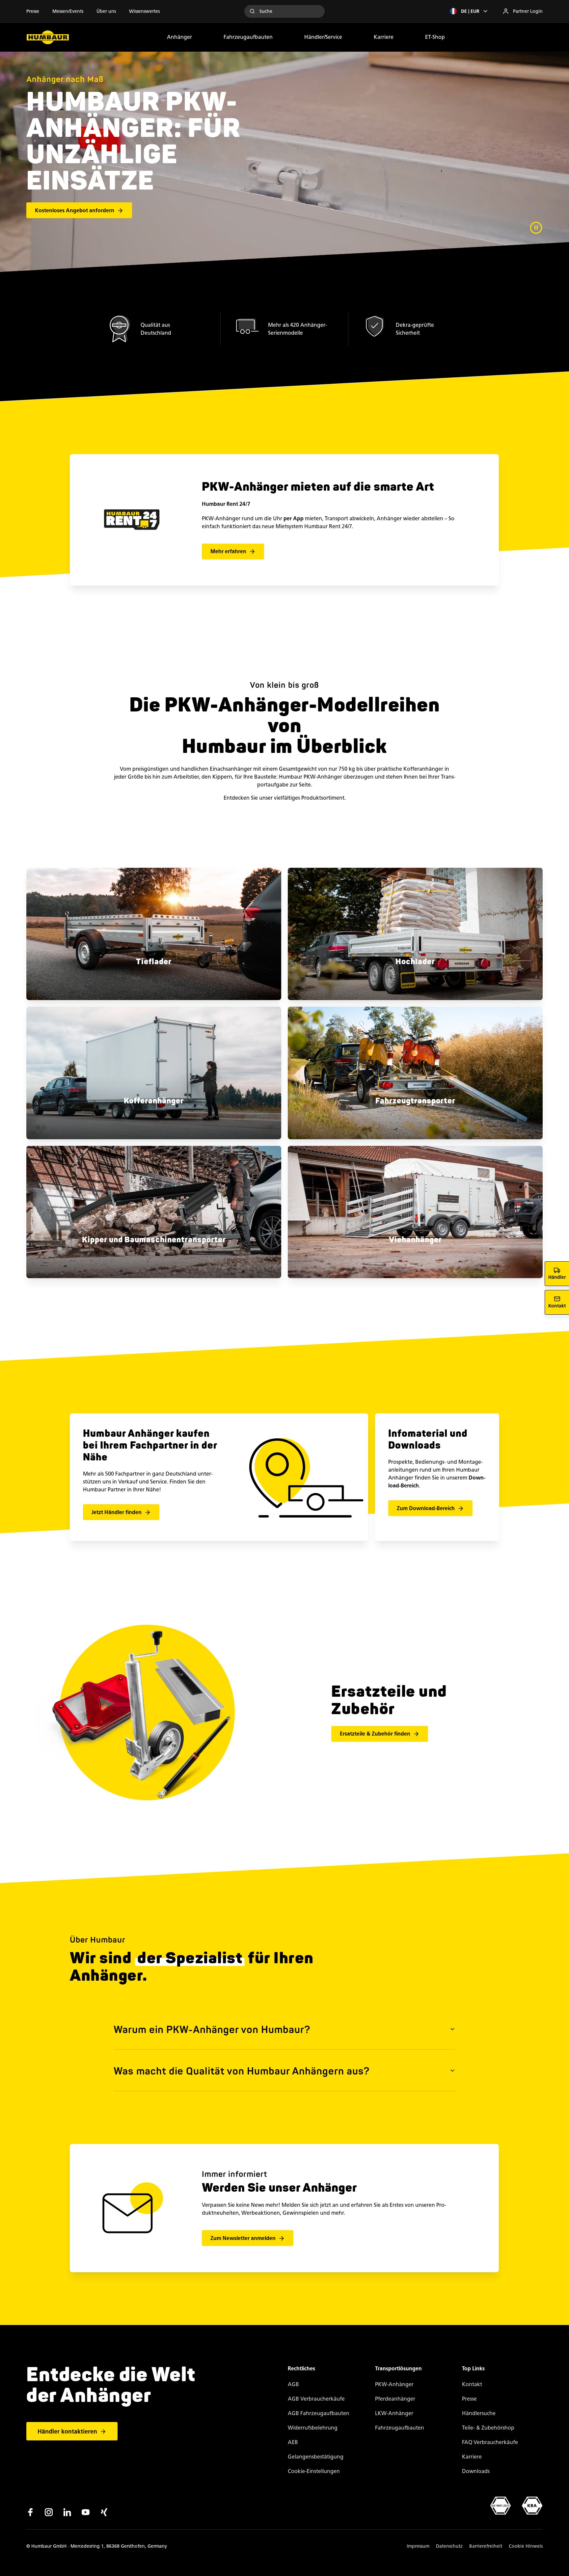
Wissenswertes (144, 11)
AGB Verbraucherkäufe (316, 2399)
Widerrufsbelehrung (313, 2428)
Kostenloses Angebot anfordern (75, 210)
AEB (293, 2442)
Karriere (384, 37)
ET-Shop (435, 37)
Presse (33, 11)
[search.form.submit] (252, 11)
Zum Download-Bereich (426, 1508)
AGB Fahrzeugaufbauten (319, 2413)
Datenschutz (449, 2546)
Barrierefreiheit (486, 2546)
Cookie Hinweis (526, 2546)
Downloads (476, 2471)
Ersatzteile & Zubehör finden (375, 1734)
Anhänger (179, 37)
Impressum (418, 2546)
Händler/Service (323, 37)
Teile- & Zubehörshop (488, 2428)
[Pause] (536, 228)
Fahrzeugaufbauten (248, 37)
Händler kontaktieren (67, 2432)
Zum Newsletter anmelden (243, 2238)
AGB (293, 2384)
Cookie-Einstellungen (314, 2471)
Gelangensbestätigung (316, 2457)
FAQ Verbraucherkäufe (490, 2442)
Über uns (106, 11)
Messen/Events (68, 11)
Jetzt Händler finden (117, 1512)
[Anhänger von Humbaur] (48, 37)
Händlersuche (479, 2413)
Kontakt (472, 2384)
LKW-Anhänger (394, 2413)
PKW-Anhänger (394, 2384)
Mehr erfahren (228, 551)
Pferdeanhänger (395, 2399)
